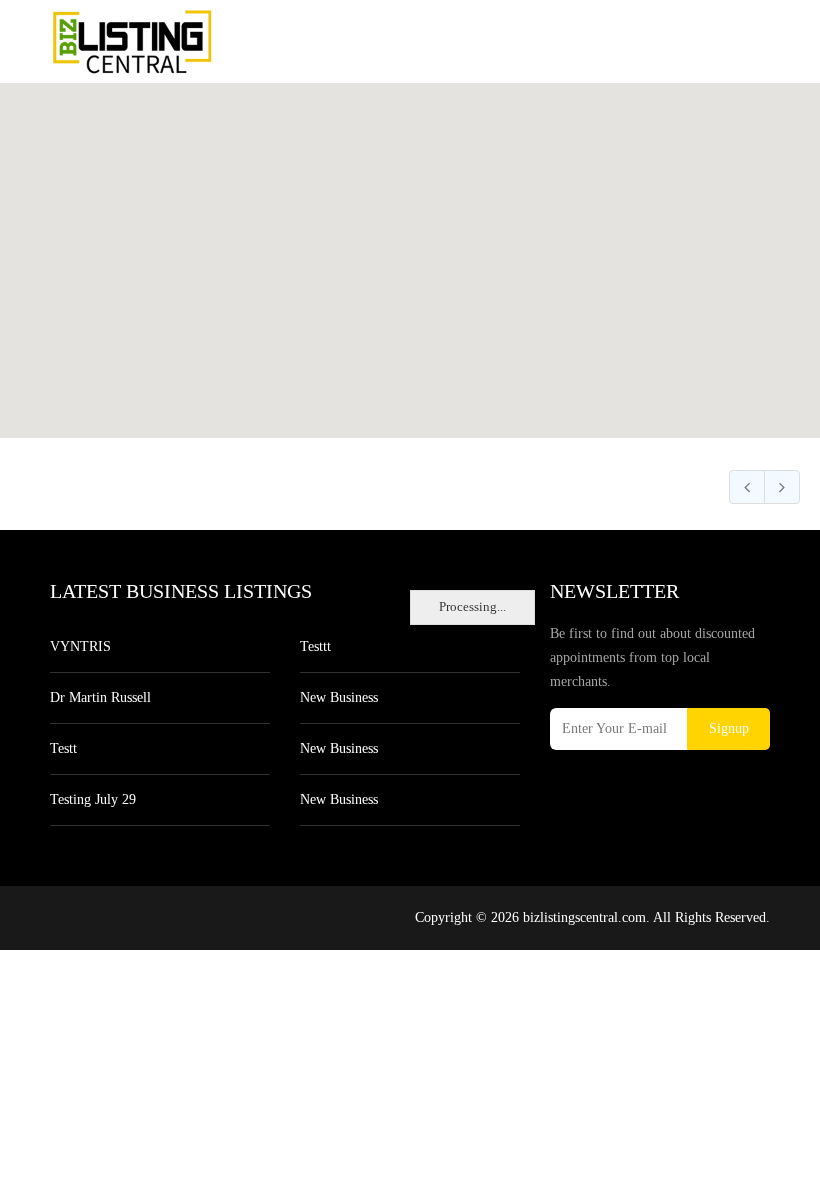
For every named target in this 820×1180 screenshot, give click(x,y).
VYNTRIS (80, 646)
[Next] (782, 487)
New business (339, 697)
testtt (315, 646)
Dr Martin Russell (100, 697)
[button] (410, 249)
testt (63, 748)
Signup (729, 728)
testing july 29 (93, 799)
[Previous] (747, 487)
